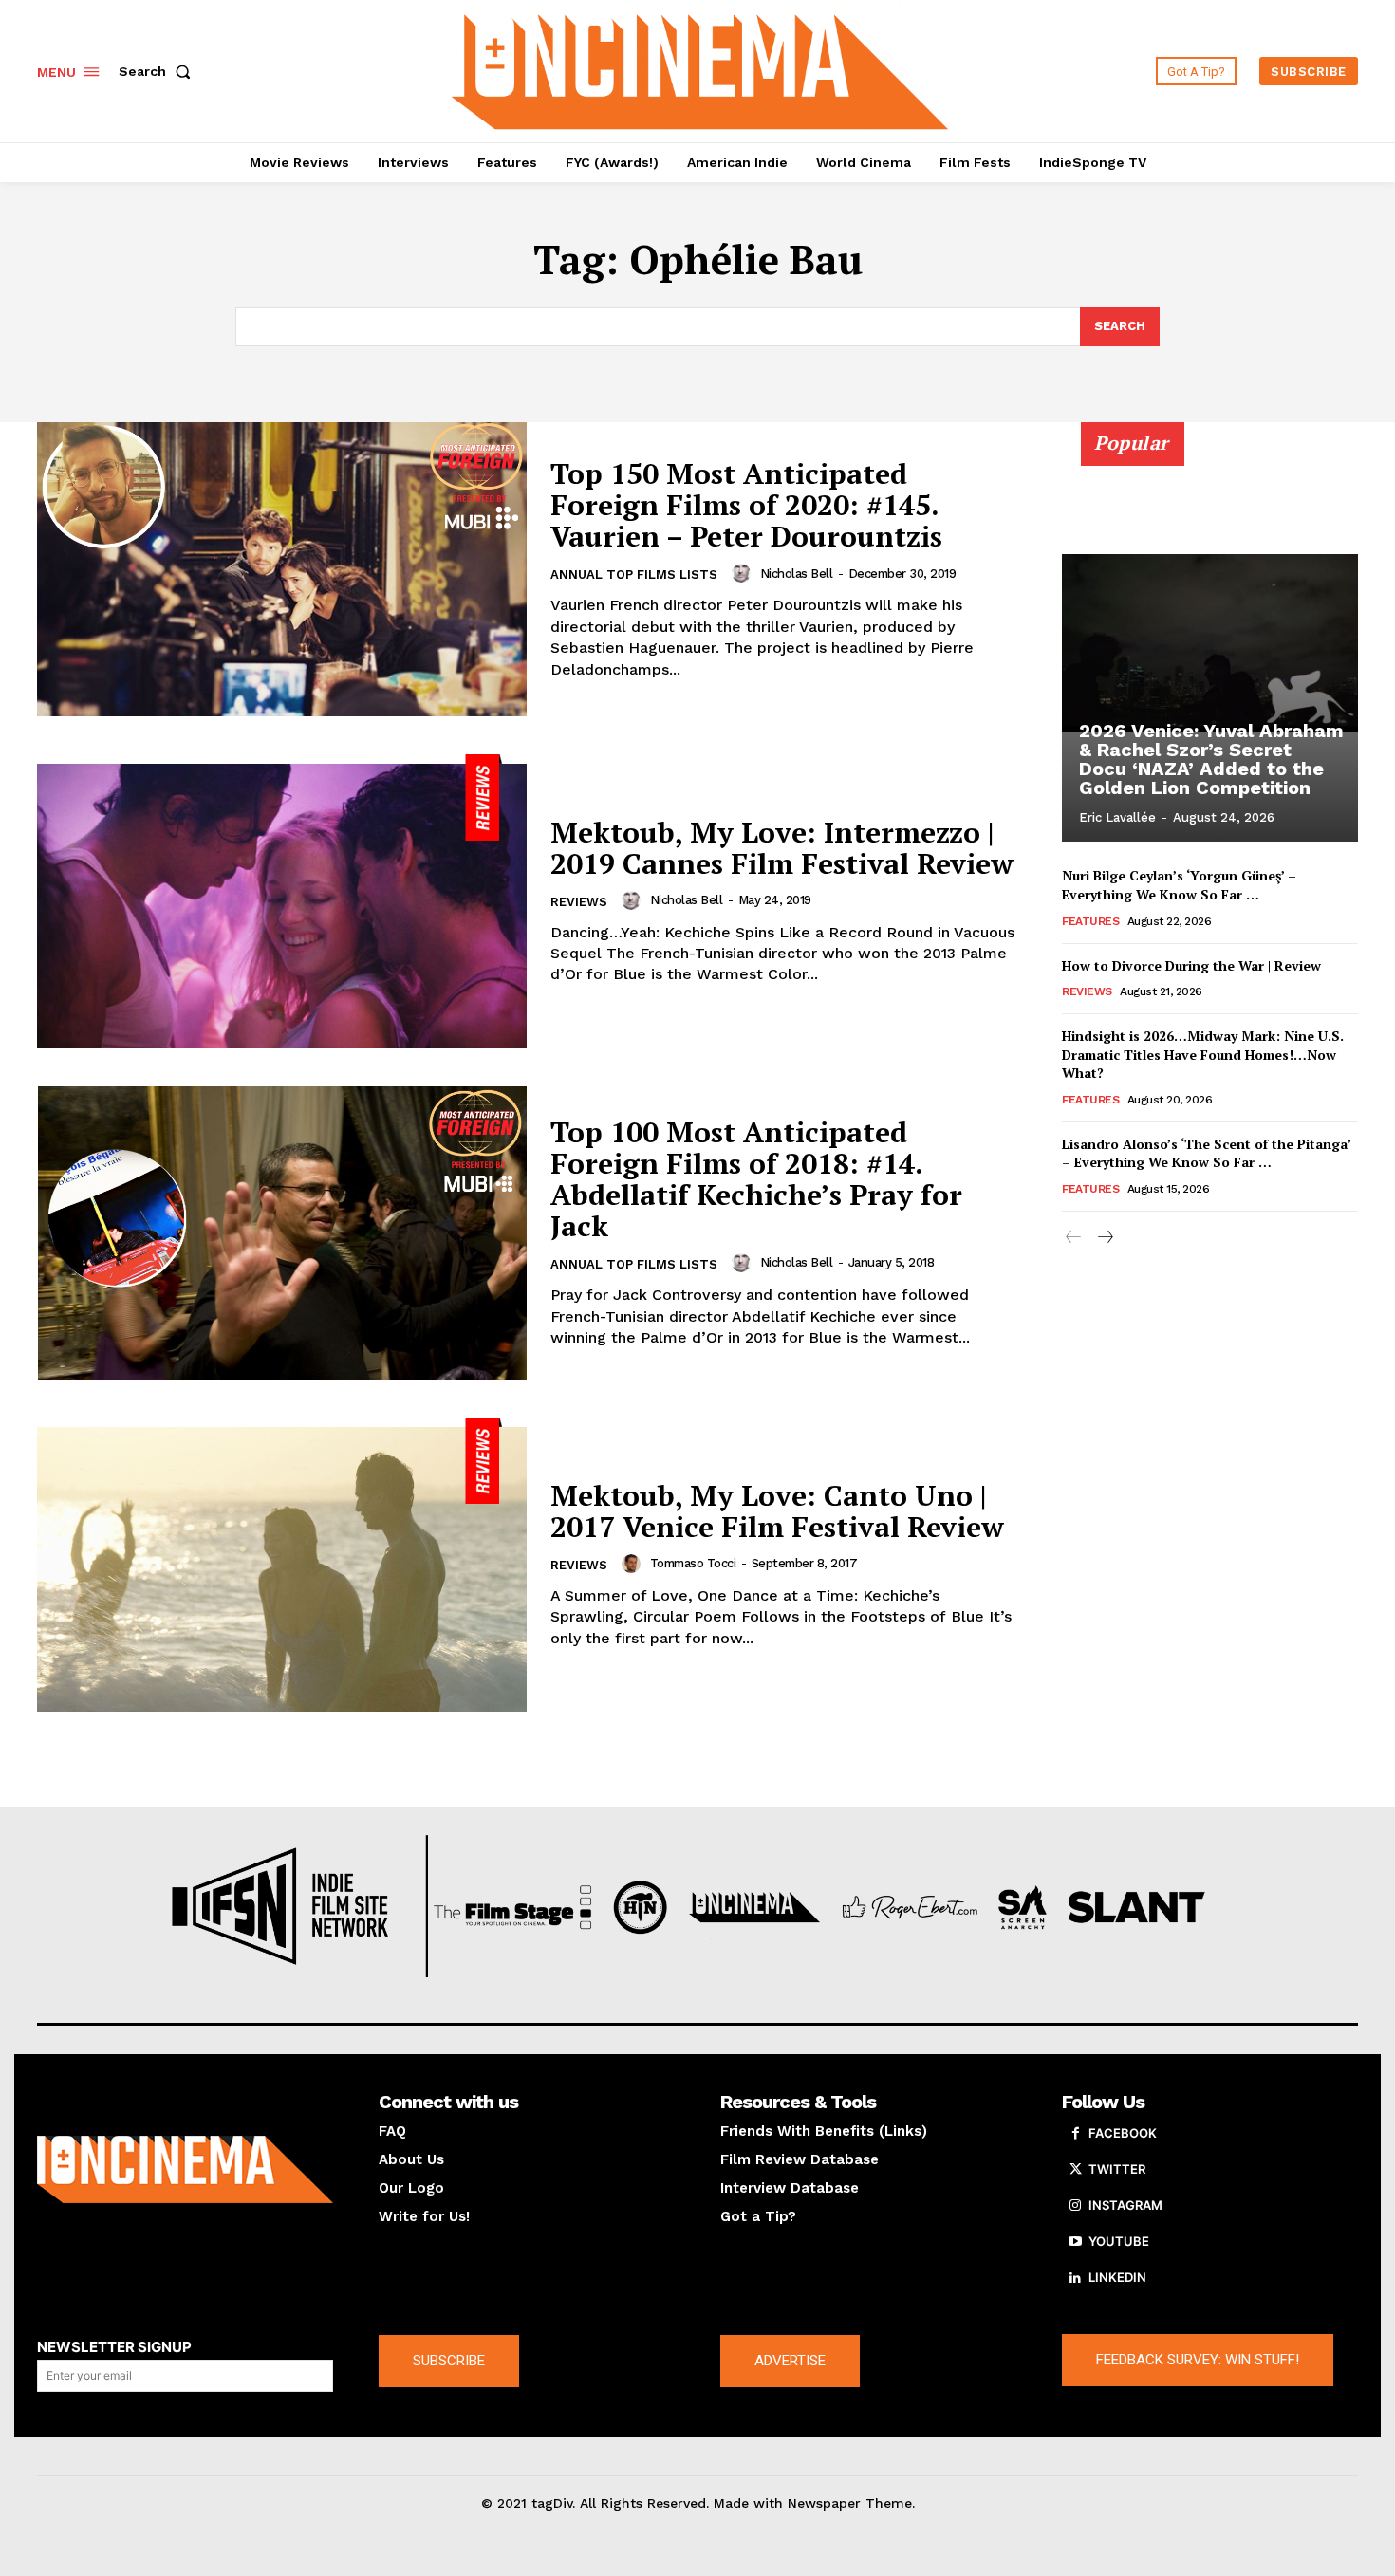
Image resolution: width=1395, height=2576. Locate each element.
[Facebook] (1075, 2134)
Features (1090, 921)
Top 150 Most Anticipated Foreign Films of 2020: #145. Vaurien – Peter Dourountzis (746, 505)
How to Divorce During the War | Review (1191, 965)
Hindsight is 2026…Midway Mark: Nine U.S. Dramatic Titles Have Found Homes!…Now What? (1203, 1054)
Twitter (1117, 2169)
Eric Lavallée (1117, 817)
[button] (158, 71)
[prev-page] (1074, 1238)
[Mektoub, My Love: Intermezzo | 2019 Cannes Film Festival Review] (282, 901)
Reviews (579, 902)
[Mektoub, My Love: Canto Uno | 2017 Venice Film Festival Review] (282, 1565)
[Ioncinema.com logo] (185, 2170)
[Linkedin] (1075, 2278)
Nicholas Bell (797, 574)
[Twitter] (1075, 2170)
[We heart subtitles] (700, 69)
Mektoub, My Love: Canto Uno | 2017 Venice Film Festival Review (777, 1511)
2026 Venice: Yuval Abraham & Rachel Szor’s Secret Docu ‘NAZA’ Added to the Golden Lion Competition (1211, 759)
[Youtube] (1075, 2242)
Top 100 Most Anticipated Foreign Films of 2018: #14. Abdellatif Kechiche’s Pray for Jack (756, 1179)
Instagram (1125, 2205)
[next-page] (1104, 1238)
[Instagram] (1075, 2206)
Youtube (1119, 2241)
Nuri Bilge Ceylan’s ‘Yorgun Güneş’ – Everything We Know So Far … (1179, 885)
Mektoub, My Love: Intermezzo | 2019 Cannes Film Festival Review (782, 848)
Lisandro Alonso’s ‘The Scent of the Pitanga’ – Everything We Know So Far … (1207, 1153)
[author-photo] (744, 573)
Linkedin (1117, 2277)
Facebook (1123, 2133)
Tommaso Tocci (693, 1563)
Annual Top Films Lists (634, 575)
